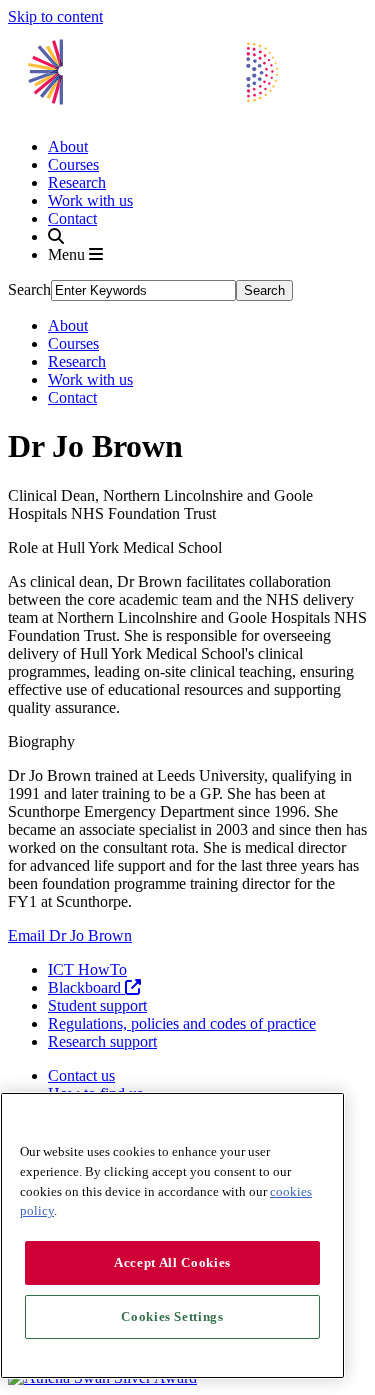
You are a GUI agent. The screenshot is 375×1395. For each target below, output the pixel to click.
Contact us (81, 1075)
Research (77, 182)
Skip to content (55, 16)
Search (29, 289)
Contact (72, 218)
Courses (73, 164)
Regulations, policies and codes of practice (182, 1023)
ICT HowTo (87, 969)
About (68, 146)
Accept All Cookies (172, 1262)
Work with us (90, 200)
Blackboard (86, 987)
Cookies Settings (172, 1316)
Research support (102, 1041)
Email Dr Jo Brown (70, 935)
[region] (172, 1235)
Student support (97, 1005)
